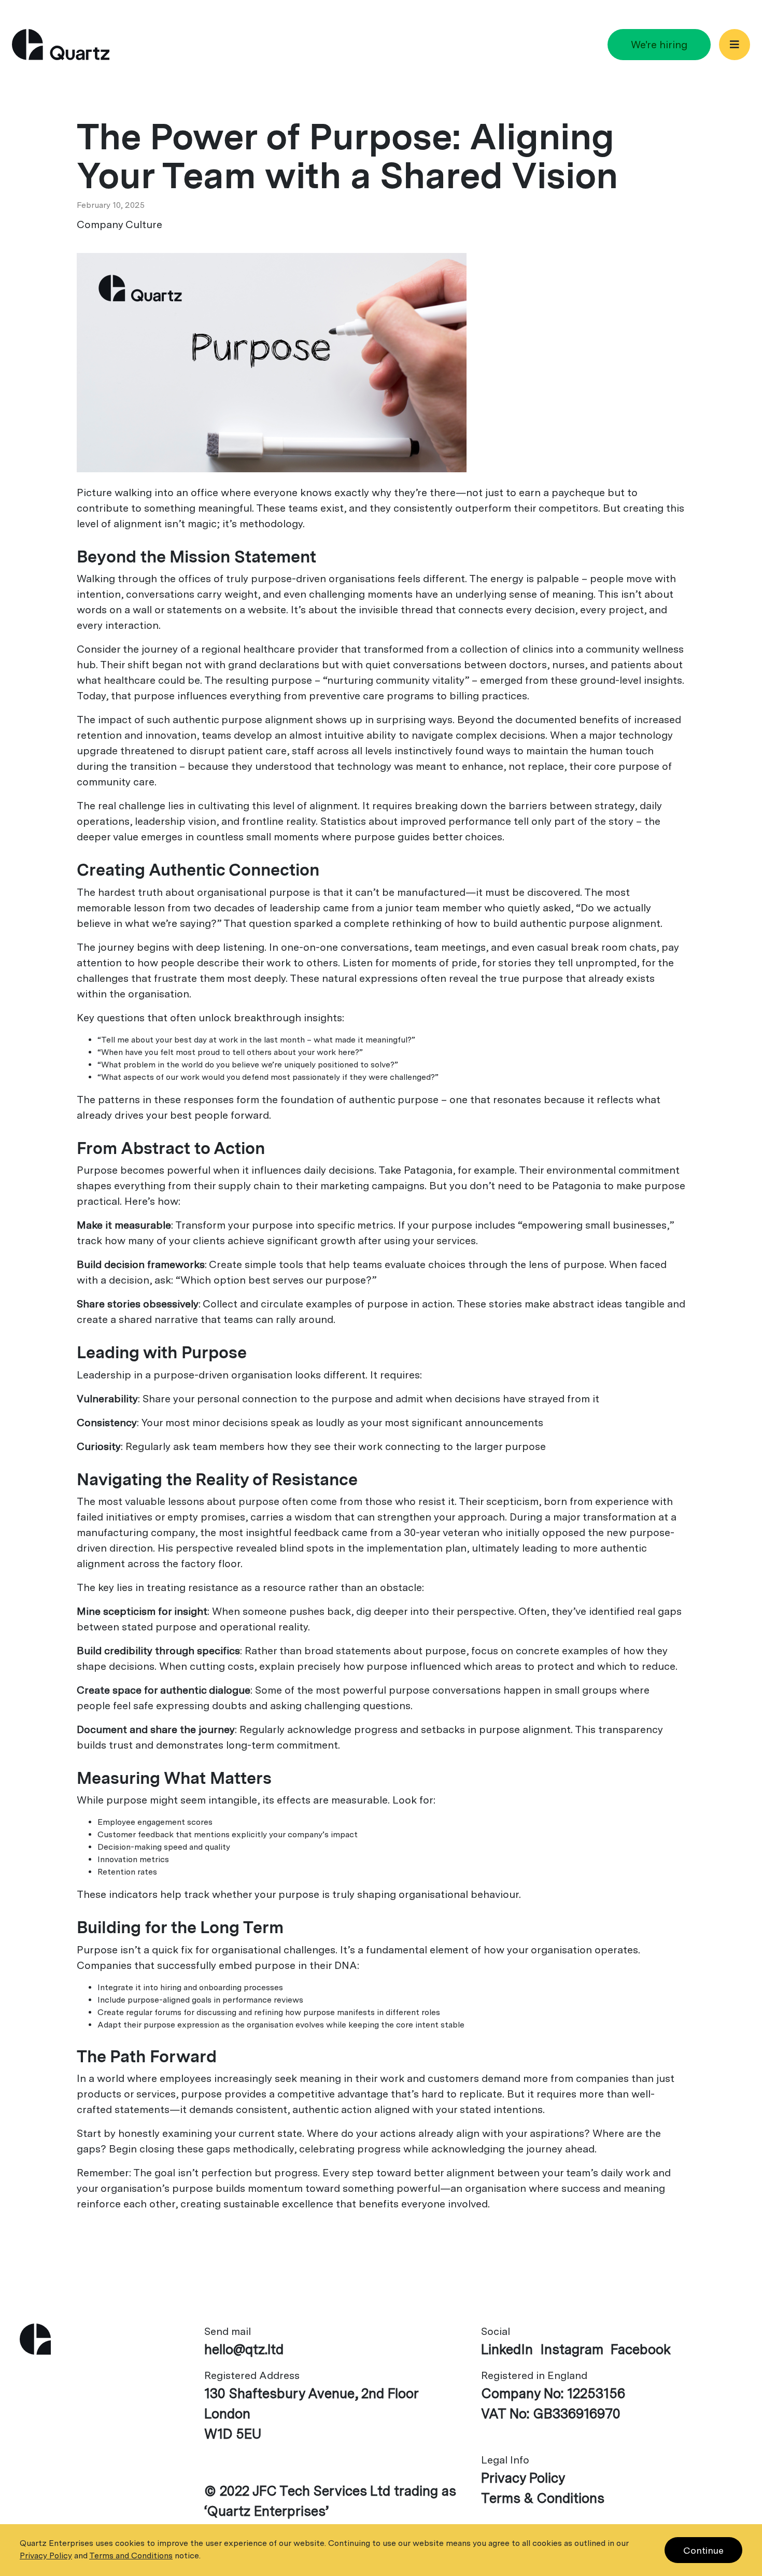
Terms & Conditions (543, 2498)
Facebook (641, 2349)
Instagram (572, 2349)
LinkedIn (507, 2349)
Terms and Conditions (131, 2556)
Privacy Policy (523, 2478)
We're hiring (659, 45)
